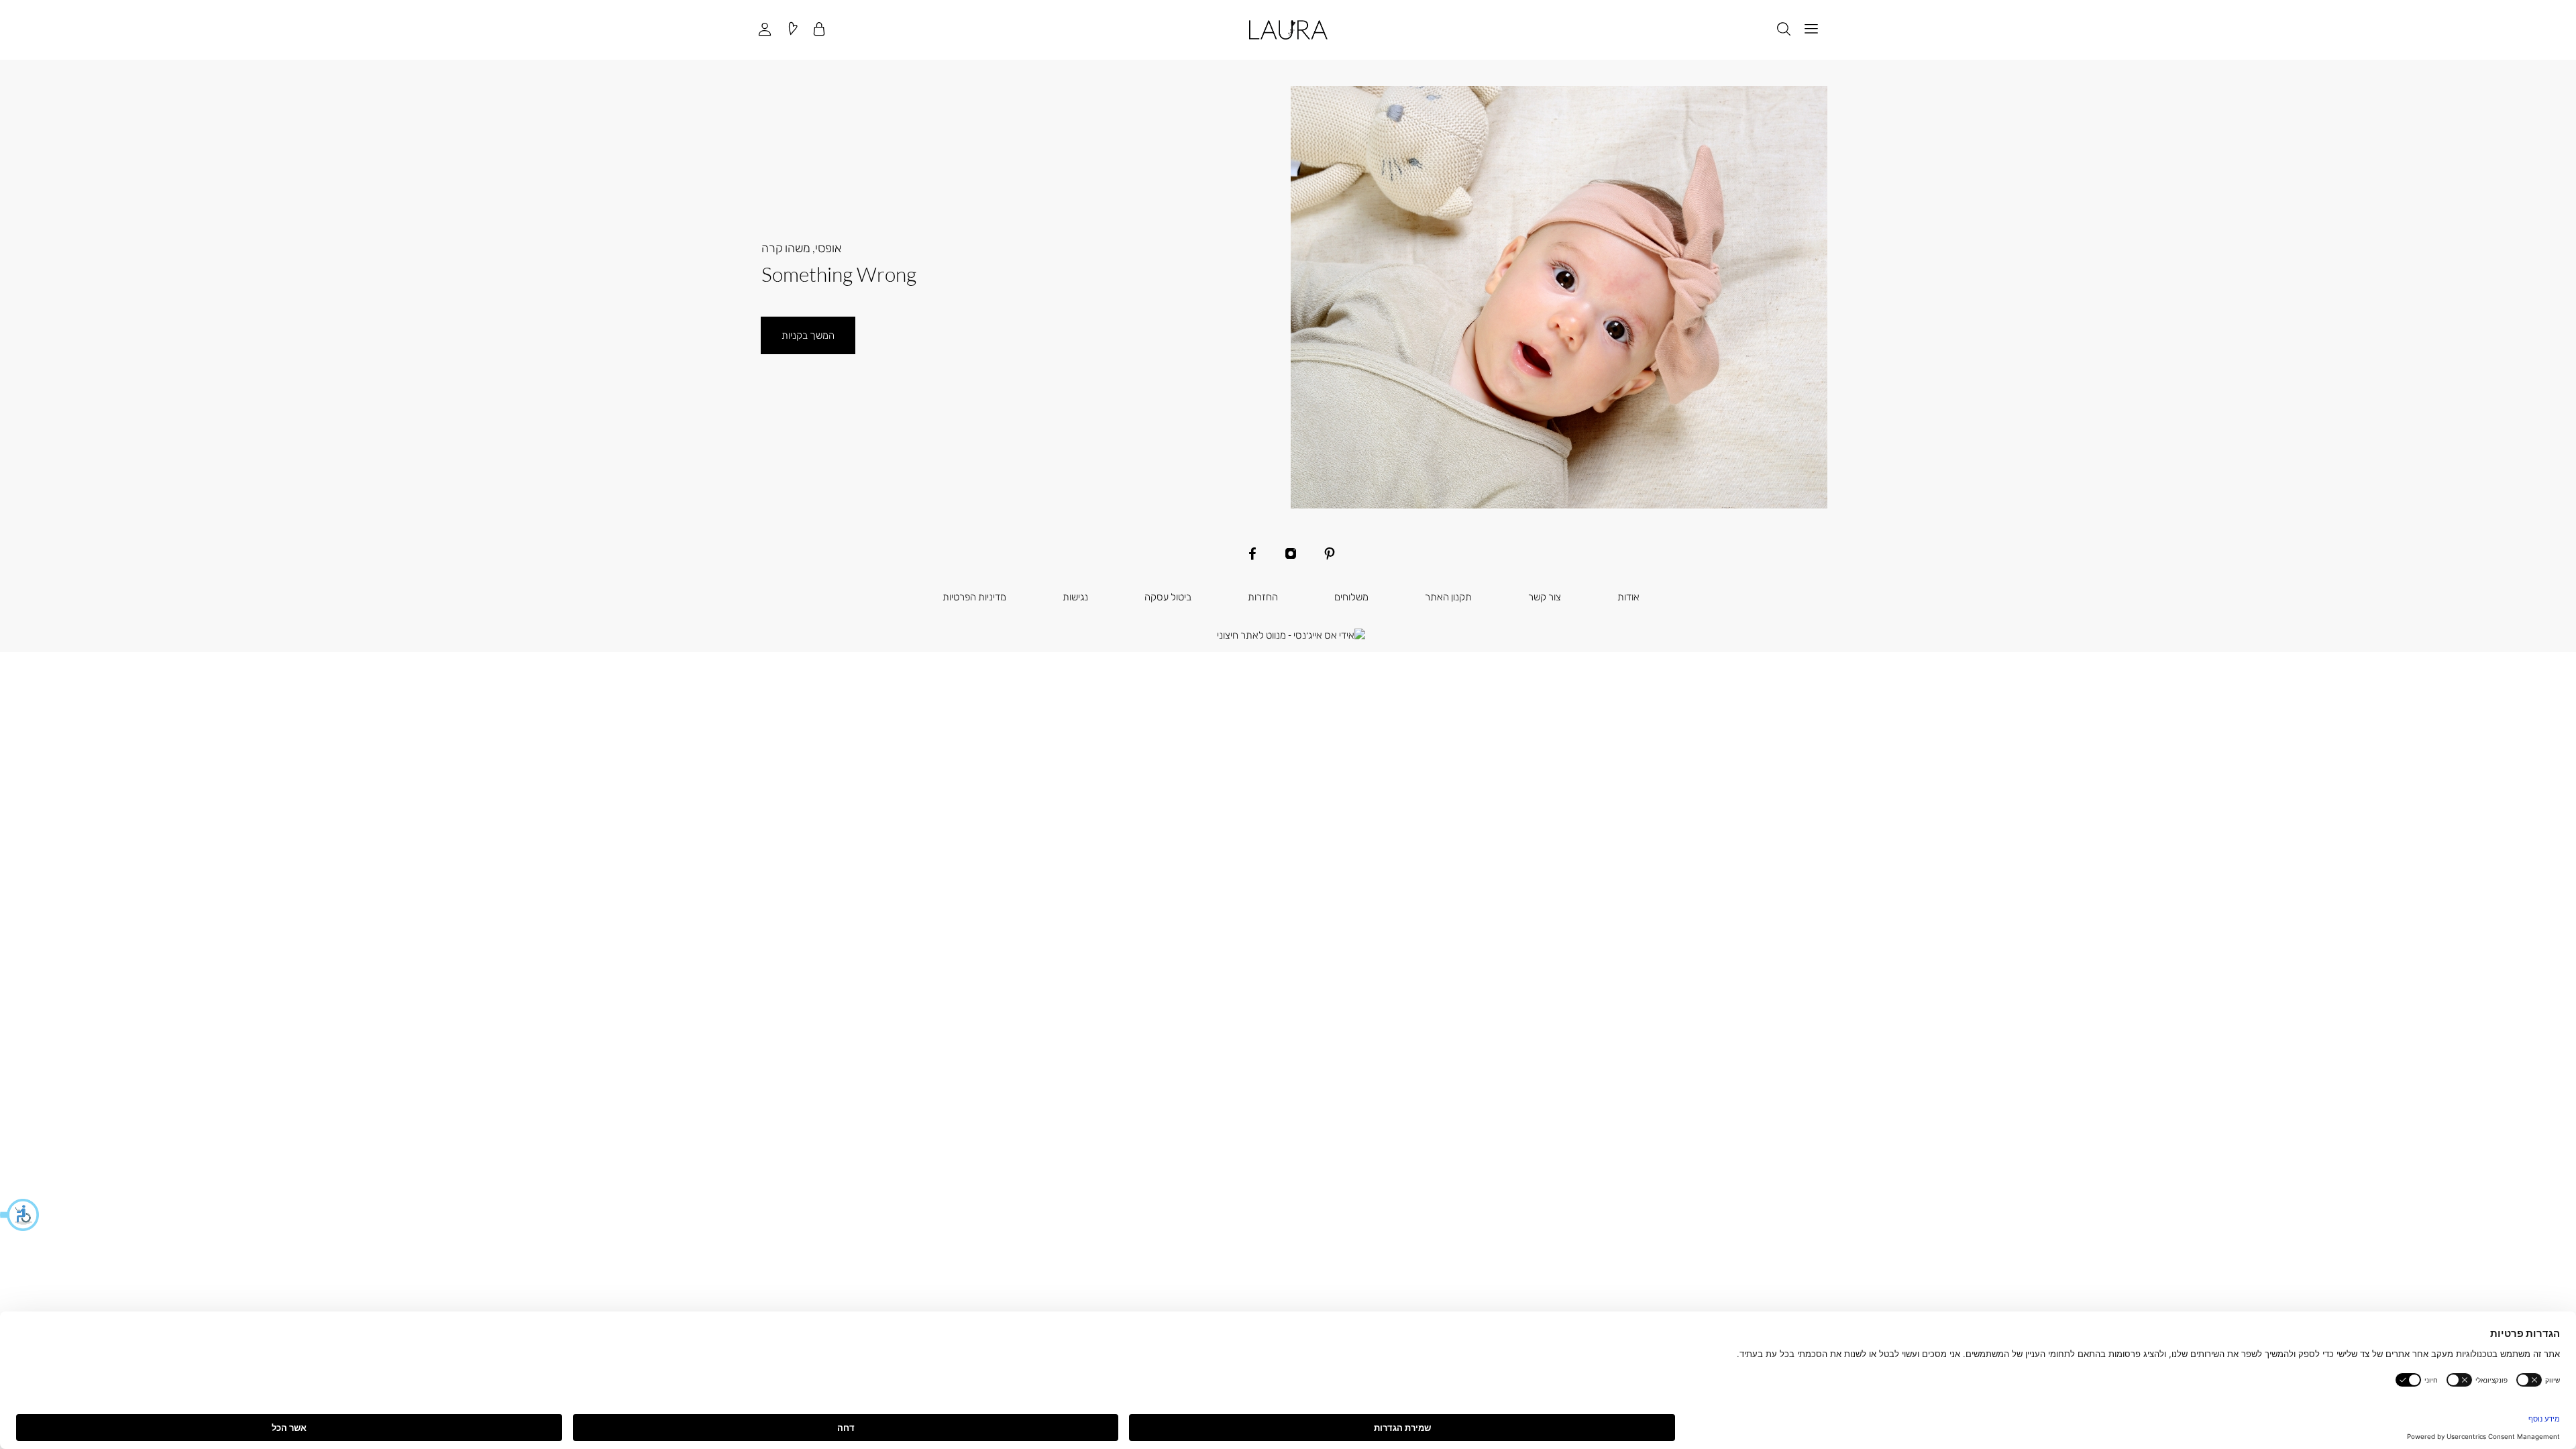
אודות (1628, 596)
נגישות (1075, 596)
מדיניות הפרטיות (974, 596)
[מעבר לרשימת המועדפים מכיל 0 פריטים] (792, 30)
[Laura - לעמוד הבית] (1288, 30)
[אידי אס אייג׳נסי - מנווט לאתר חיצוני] (1291, 635)
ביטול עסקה (1168, 596)
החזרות (1263, 596)
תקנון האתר (1448, 596)
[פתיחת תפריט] (1811, 30)
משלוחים (1351, 596)
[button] (20, 1215)
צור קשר (1545, 596)
